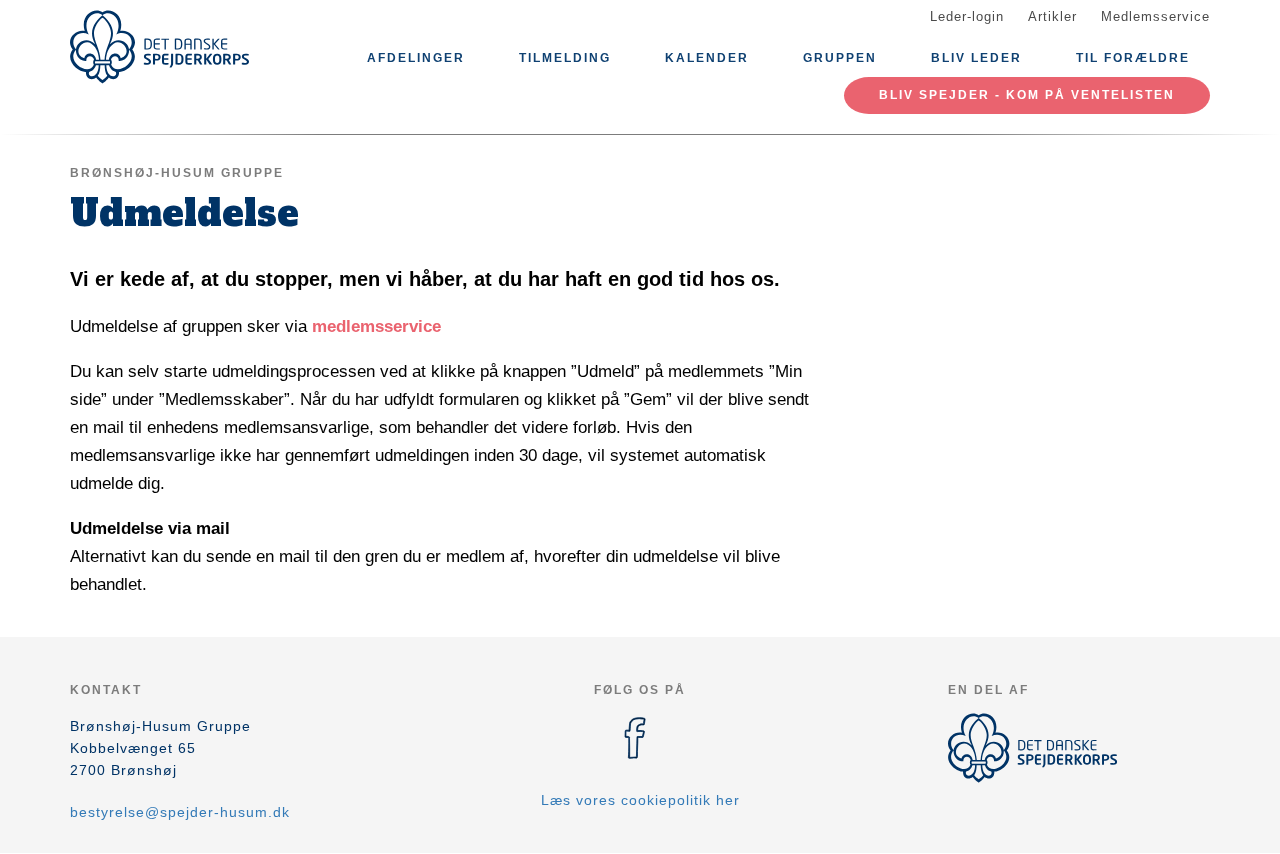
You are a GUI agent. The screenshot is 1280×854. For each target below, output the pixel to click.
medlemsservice (376, 326)
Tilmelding (565, 58)
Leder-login (967, 16)
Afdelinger (416, 58)
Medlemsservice (1155, 16)
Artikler (1052, 16)
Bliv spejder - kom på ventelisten (1027, 95)
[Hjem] (160, 47)
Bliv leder (976, 58)
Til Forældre (1133, 58)
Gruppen (840, 58)
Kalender (707, 58)
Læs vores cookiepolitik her (640, 800)
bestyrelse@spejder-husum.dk (180, 812)
